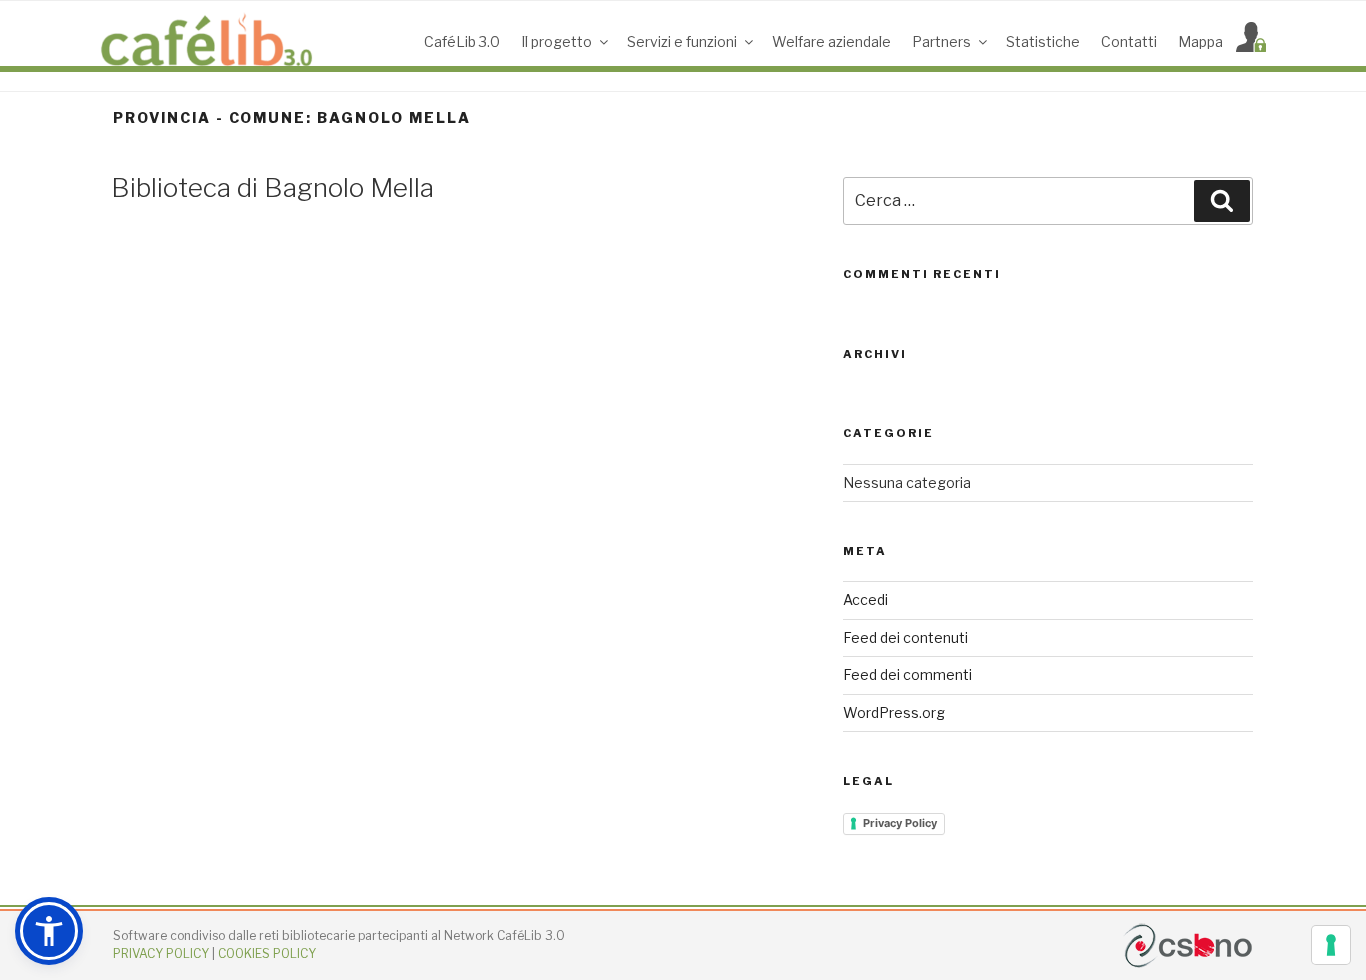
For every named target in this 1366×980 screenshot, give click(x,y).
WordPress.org (894, 712)
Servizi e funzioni (682, 41)
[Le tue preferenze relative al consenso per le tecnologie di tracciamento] (1331, 945)
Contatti (1129, 41)
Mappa (1200, 41)
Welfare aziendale (831, 41)
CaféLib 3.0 (462, 41)
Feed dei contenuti (905, 637)
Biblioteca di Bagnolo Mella (272, 187)
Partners (941, 41)
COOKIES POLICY (267, 953)
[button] (49, 931)
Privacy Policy (900, 823)
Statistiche (1043, 41)
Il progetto (556, 41)
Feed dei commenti (907, 674)
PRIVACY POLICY (161, 953)
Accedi (865, 599)
